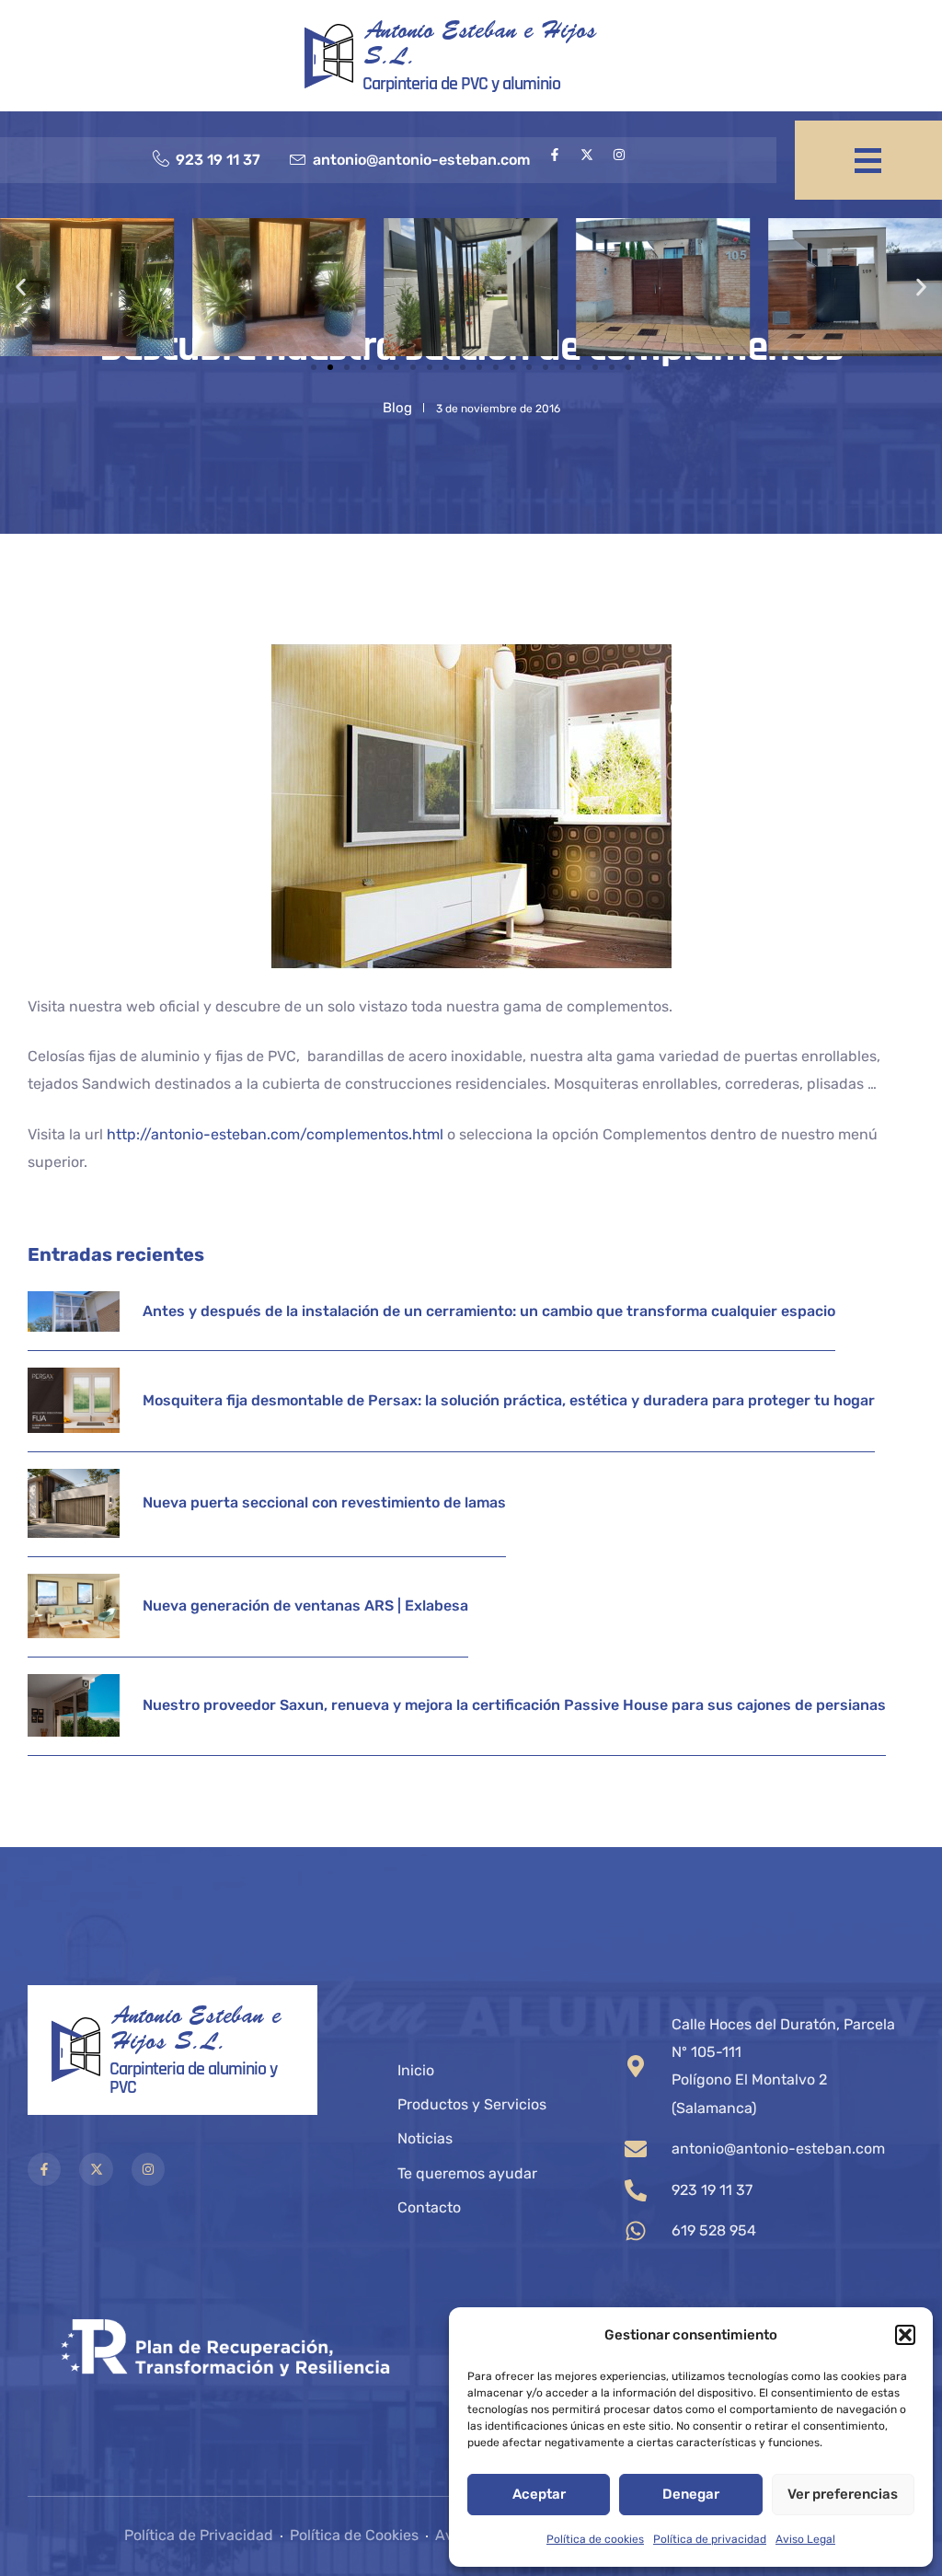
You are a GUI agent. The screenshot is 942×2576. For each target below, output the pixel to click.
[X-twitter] (587, 155)
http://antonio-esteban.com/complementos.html (275, 1134)
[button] (905, 2335)
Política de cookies (595, 2539)
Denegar (691, 2494)
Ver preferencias (843, 2494)
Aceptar (539, 2494)
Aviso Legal (805, 2539)
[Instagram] (619, 155)
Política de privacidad (710, 2539)
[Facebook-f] (555, 155)
